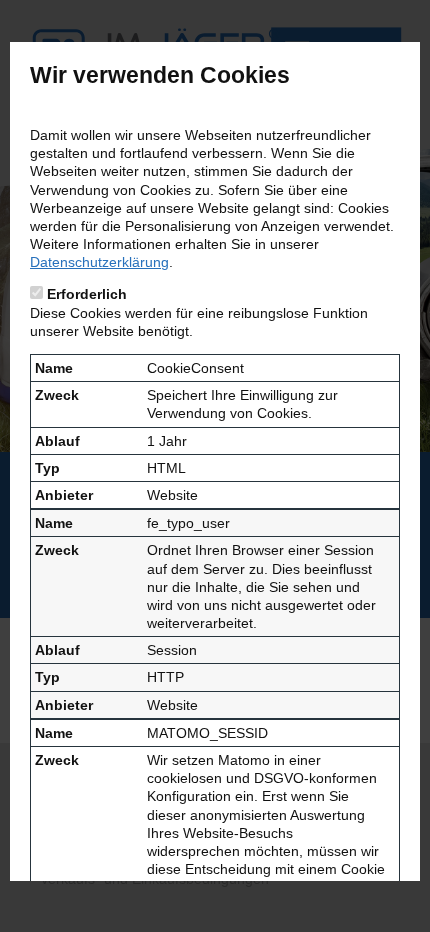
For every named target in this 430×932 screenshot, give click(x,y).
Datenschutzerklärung (99, 262)
